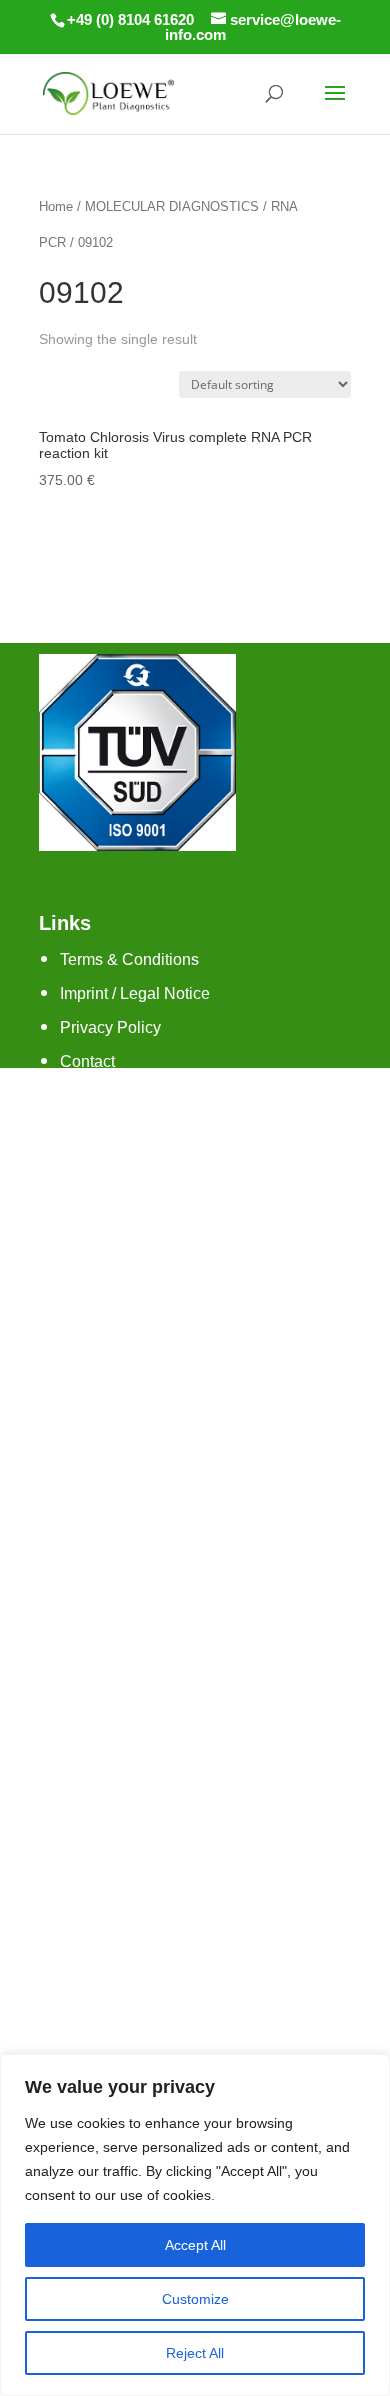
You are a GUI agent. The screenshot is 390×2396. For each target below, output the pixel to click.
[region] (195, 2225)
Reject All (195, 2353)
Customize (195, 2299)
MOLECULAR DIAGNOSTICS (172, 206)
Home (56, 206)
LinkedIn (90, 1295)
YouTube (92, 1261)
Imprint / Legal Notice (135, 993)
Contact (87, 1061)
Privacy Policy (110, 1027)
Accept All (195, 2245)
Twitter (83, 1227)
